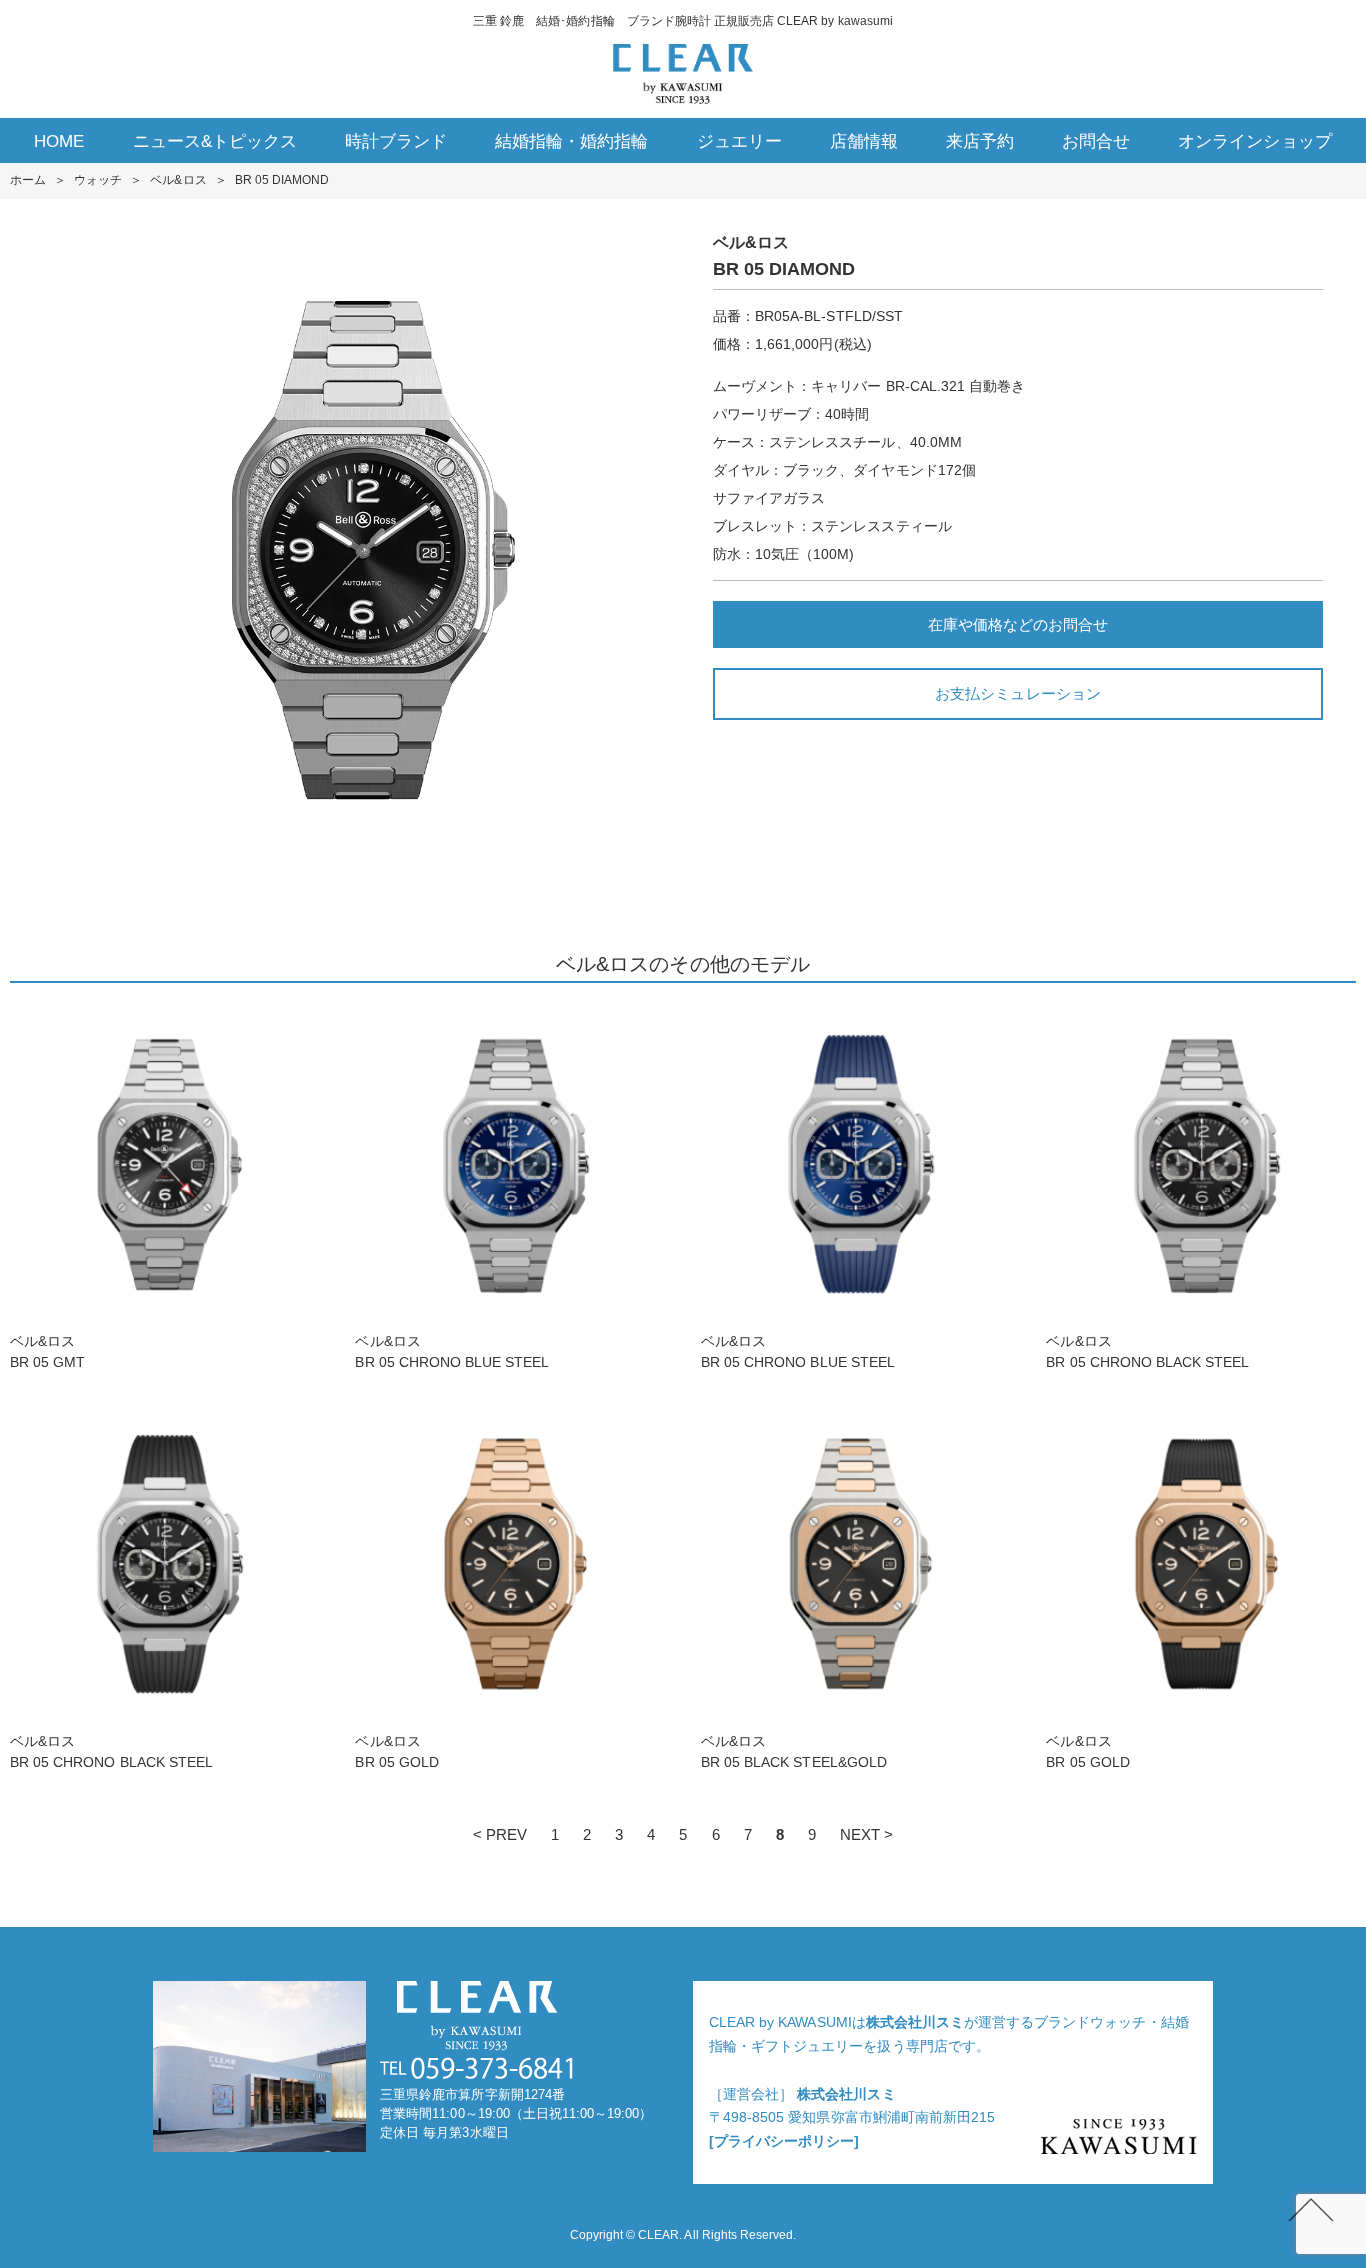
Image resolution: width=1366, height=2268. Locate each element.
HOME (59, 141)
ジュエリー (739, 141)
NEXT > (866, 1834)
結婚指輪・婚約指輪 (571, 141)
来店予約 (980, 141)
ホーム (28, 180)
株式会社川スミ (915, 2022)
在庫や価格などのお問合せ (1018, 624)
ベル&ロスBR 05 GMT (47, 1351)
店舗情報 (864, 141)
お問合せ (1096, 141)
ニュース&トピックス (215, 141)
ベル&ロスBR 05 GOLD (396, 1751)
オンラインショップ (1254, 141)
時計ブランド (396, 141)
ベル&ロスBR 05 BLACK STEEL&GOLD (794, 1751)
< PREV (500, 1834)
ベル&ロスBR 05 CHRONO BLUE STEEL (452, 1351)
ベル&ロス (178, 180)
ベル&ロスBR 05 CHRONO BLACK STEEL (1147, 1351)
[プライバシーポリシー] (784, 2141)
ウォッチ (98, 180)
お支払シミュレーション (1017, 693)
